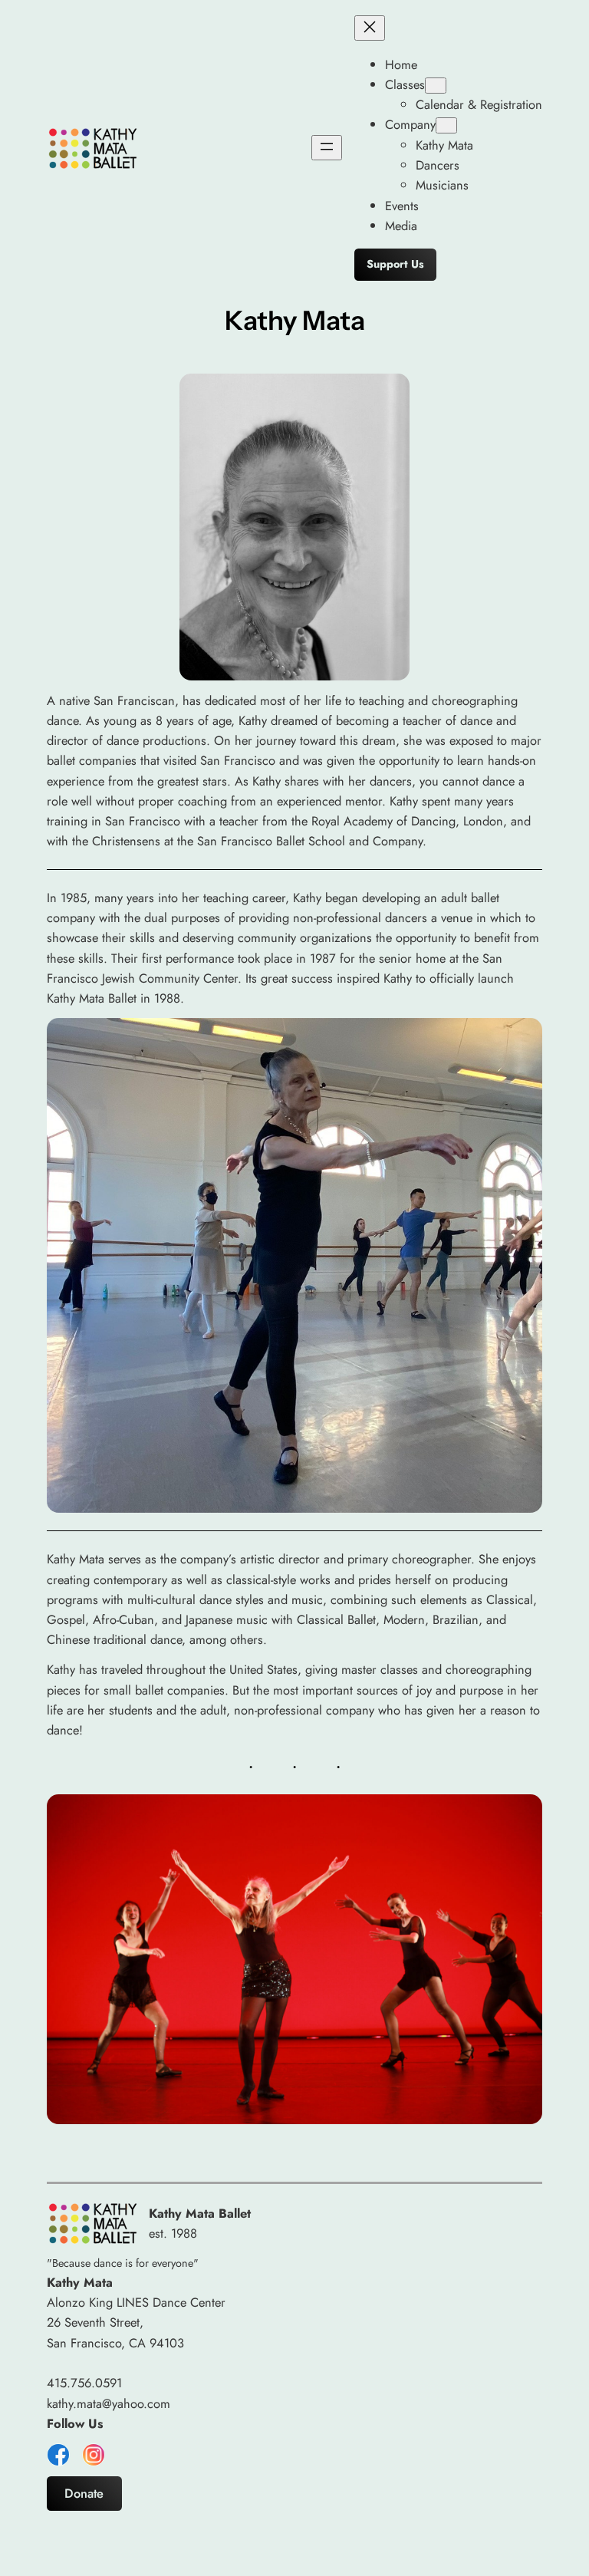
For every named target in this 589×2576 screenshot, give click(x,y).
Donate (84, 2493)
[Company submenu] (446, 125)
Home (401, 64)
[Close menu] (370, 28)
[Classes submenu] (436, 86)
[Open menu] (327, 148)
